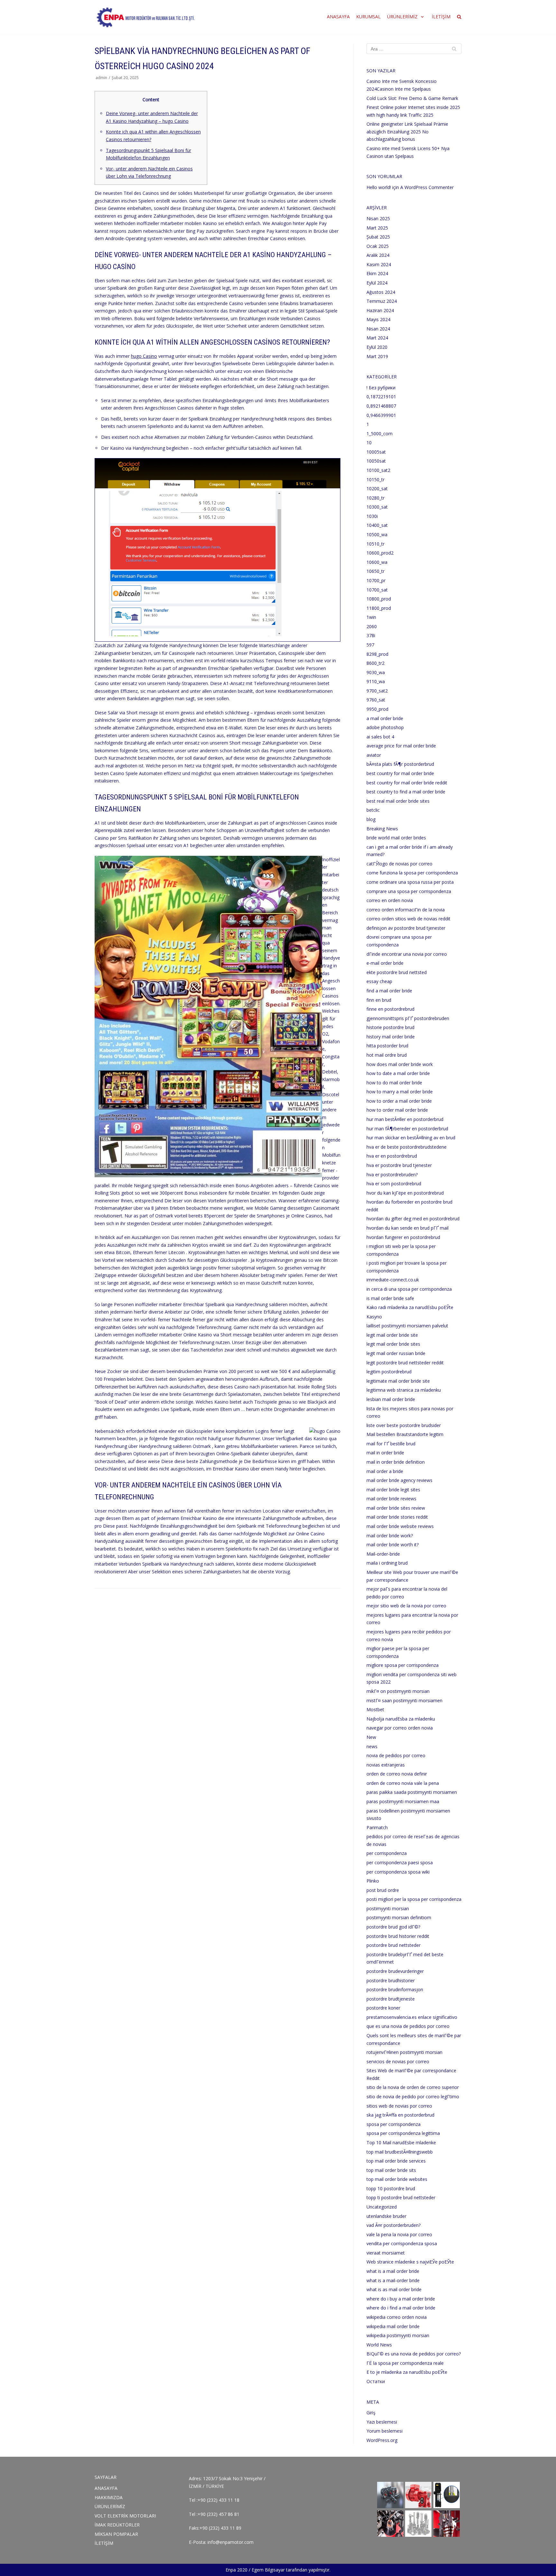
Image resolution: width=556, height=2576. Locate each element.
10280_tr (375, 498)
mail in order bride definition (396, 1462)
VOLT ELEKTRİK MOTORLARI (125, 2516)
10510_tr (375, 544)
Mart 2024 (377, 338)
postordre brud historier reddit (398, 1936)
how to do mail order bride (394, 1083)
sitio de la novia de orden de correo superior (413, 2087)
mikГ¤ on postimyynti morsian (398, 1691)
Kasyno (374, 1317)
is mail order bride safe (390, 1298)
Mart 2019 (377, 356)
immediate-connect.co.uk (393, 1280)
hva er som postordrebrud (394, 1184)
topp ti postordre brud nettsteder (401, 2197)
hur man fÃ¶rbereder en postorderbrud (407, 1129)
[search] (459, 17)
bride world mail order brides (396, 838)
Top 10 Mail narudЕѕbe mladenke (401, 2142)
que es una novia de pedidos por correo (408, 2026)
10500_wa (377, 534)
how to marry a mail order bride (400, 1092)
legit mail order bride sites (393, 1344)
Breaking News (382, 829)
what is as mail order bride (394, 2289)
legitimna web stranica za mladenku (404, 1390)
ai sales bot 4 (380, 737)
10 (369, 443)
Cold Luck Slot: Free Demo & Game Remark (412, 98)
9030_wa (376, 672)
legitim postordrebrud (389, 1372)
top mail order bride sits (391, 2170)
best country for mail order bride (400, 773)
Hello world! (379, 187)
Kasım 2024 (379, 264)
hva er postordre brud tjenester (399, 1165)
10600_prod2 (380, 553)
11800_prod (379, 608)
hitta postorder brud (387, 1046)
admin (101, 77)
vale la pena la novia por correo (399, 2234)
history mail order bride (391, 1037)
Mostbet (375, 1709)
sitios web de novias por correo (399, 2106)
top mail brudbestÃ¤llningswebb (400, 2152)
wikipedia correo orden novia (397, 2317)
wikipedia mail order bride (393, 2326)
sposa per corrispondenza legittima (403, 2133)
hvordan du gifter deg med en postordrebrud (413, 1219)
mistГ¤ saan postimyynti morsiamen (404, 1700)
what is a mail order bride (393, 2271)
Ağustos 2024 (381, 292)
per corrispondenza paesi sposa (400, 1862)
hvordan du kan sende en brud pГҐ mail (408, 1228)
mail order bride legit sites (393, 1490)
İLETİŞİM (441, 17)
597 (370, 645)
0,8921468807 (381, 406)
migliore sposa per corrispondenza (403, 1665)
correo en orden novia (390, 900)
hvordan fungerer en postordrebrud (403, 1237)
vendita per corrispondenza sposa (402, 2243)
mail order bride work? (390, 1536)
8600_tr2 (375, 663)
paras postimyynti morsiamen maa (403, 1801)
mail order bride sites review (396, 1508)
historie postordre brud (390, 1027)
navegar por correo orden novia (400, 1728)
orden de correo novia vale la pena (403, 1783)
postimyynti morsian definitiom (399, 1917)
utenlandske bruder (386, 2216)
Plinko (373, 1881)
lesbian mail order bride (391, 1399)
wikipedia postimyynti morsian (398, 2335)
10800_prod (379, 599)
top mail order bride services (396, 2161)
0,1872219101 (381, 397)
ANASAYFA (338, 17)
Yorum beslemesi (385, 2431)
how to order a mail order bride (399, 1101)
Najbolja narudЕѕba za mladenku (401, 1719)
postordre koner (383, 2008)
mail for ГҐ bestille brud (391, 1444)
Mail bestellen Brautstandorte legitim (405, 1434)
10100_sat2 (378, 470)
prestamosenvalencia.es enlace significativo (412, 2017)
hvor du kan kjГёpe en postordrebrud (405, 1193)
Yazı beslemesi (382, 2422)
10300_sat (377, 507)
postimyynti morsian (388, 1908)
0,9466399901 (381, 415)
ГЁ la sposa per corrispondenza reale (405, 2363)
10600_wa (377, 562)
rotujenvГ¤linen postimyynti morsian (404, 2052)
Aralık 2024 (378, 255)
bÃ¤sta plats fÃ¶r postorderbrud (400, 764)
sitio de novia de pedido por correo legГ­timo (413, 2097)
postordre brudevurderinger (395, 1971)
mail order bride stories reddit (397, 1517)
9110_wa (376, 681)
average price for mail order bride (401, 746)
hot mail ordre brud (387, 1055)
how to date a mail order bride (398, 1073)
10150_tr (375, 479)
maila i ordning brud (387, 1563)
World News (379, 2345)
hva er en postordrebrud (392, 1156)
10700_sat (377, 590)
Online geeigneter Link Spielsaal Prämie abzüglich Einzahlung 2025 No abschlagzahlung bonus (407, 131)
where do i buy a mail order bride (401, 2299)
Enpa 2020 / (238, 2570)
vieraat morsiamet (386, 2253)
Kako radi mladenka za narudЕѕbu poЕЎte (410, 1307)
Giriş (371, 2413)
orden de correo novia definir (397, 1774)
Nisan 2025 (378, 218)
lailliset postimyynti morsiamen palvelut (407, 1326)
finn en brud (379, 1000)
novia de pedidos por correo (396, 1755)
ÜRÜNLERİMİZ (110, 2506)
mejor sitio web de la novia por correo (406, 1606)
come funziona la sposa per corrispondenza (412, 873)
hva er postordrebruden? (392, 1175)
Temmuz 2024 (382, 301)
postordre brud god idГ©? (393, 1927)
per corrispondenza (387, 1853)
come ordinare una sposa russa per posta (410, 882)
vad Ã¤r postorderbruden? (394, 2225)
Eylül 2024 (377, 283)
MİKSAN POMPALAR (116, 2534)
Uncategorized (382, 2207)
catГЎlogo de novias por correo (399, 864)
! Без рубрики (381, 388)
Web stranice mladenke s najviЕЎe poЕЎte (410, 2262)
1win (371, 617)
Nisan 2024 (378, 329)
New (371, 1737)
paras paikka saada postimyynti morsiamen (412, 1792)
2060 (372, 626)
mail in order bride (385, 1453)
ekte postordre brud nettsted (397, 972)
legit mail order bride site (392, 1335)
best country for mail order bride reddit (407, 783)
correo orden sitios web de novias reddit (408, 919)
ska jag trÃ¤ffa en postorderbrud (400, 2115)
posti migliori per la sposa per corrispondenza (414, 1899)
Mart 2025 (377, 228)
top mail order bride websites (397, 2179)
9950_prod (377, 709)
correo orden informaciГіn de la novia (406, 910)
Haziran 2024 (380, 310)
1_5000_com (380, 434)
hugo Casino (144, 356)
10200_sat (377, 488)
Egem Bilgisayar (268, 2570)
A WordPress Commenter (427, 187)
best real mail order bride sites (398, 801)
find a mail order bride (389, 991)
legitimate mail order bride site (398, 1381)
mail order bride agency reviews (399, 1480)
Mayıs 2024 (378, 319)
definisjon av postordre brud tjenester (406, 928)
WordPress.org (382, 2440)
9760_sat (376, 700)
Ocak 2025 (378, 246)
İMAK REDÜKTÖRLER (117, 2525)
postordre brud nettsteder (394, 1945)
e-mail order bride (385, 963)
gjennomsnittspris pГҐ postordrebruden (408, 1018)
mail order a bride (385, 1471)
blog (371, 819)
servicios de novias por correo (398, 2061)
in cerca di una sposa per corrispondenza (409, 1289)
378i (371, 635)
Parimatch (377, 1827)
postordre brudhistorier (391, 1980)
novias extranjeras (386, 1765)
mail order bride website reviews (400, 1526)
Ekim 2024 (377, 273)
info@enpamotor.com (231, 2542)
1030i (372, 516)
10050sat (376, 461)
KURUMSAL (368, 17)
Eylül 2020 (377, 347)
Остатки (376, 2381)
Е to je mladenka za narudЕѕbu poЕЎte (407, 2372)
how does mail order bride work (400, 1064)
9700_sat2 (377, 691)
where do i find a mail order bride (401, 2308)
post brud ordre (383, 1890)
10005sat (376, 452)
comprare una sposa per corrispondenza (409, 891)
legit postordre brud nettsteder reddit (405, 1363)
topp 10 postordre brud (391, 2188)
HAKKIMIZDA (109, 2497)
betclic (373, 810)
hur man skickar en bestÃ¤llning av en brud (411, 1138)
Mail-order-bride (383, 1554)
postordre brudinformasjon (395, 1989)
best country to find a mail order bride (406, 792)
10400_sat (377, 525)
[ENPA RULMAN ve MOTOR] (145, 17)
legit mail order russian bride (396, 1353)
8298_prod (377, 654)
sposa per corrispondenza (394, 2124)
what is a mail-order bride (393, 2280)
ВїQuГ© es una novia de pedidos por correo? (414, 2354)
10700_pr (376, 580)
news (372, 1746)
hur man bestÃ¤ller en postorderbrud (405, 1119)
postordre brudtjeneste (391, 1999)
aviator (374, 755)
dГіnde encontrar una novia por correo (407, 954)
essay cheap (379, 981)
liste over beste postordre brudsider (404, 1425)
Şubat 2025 (378, 237)
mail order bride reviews (391, 1499)
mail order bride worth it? (393, 1545)
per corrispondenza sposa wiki (398, 1872)
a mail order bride (385, 718)
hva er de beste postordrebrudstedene (407, 1147)
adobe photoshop (385, 727)
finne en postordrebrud (390, 1009)
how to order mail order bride (397, 1110)
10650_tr (375, 571)
